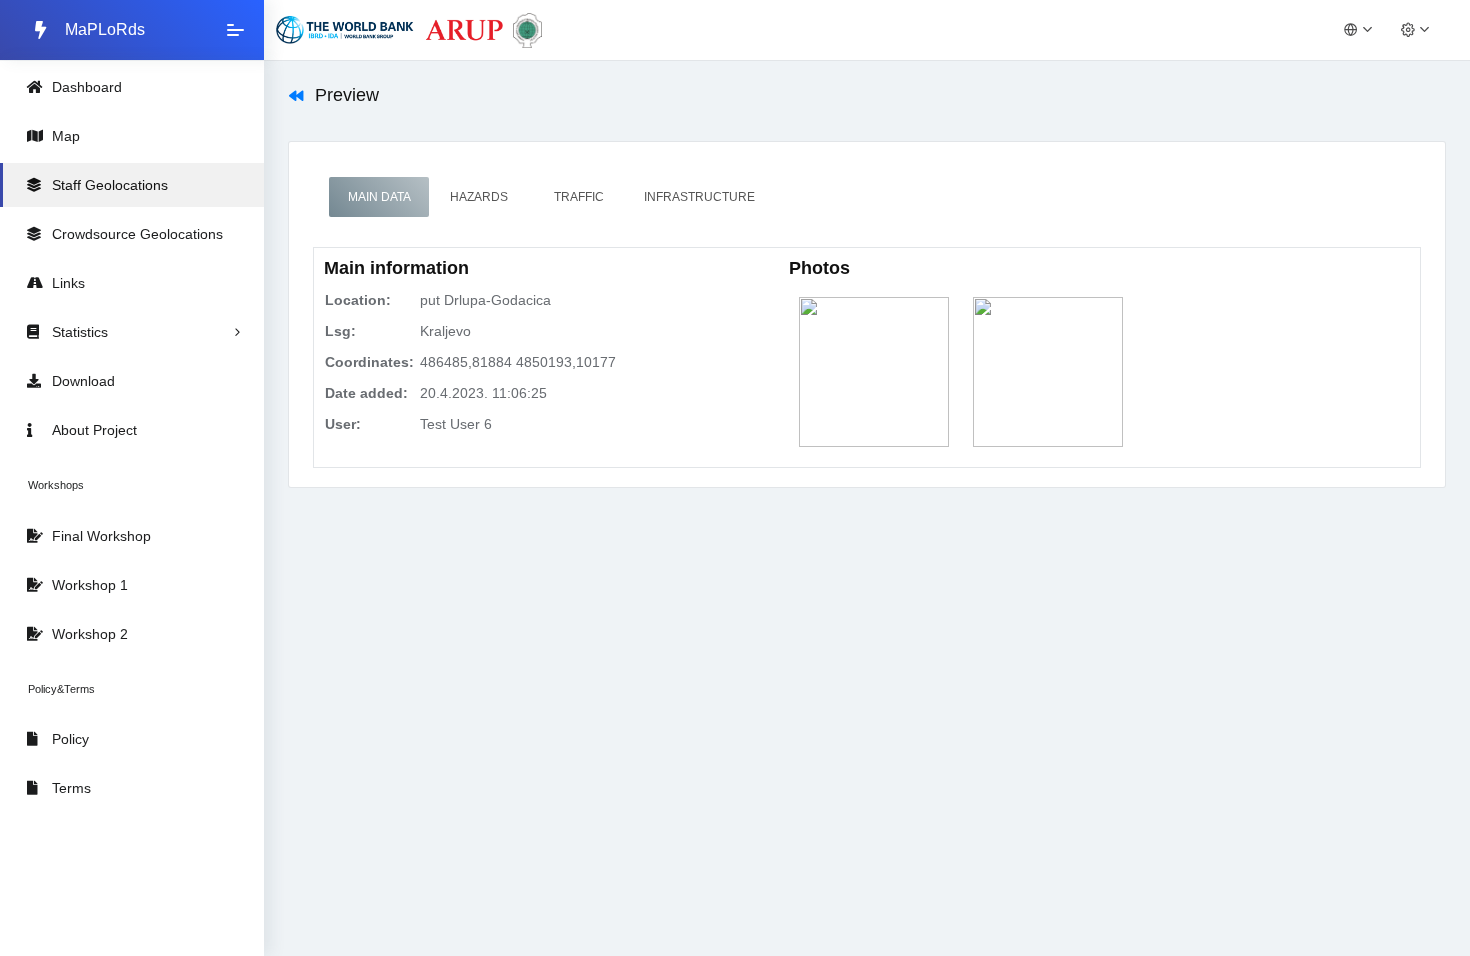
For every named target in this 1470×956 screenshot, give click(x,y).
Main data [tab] (379, 197)
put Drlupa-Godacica (485, 300)
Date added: (366, 393)
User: (343, 424)
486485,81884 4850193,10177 (518, 362)
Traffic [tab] (579, 197)
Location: (358, 300)
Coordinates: (369, 362)
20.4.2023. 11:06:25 (483, 393)
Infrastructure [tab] (699, 197)
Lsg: (340, 331)
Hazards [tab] (479, 197)
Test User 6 (456, 424)
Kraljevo (445, 331)
